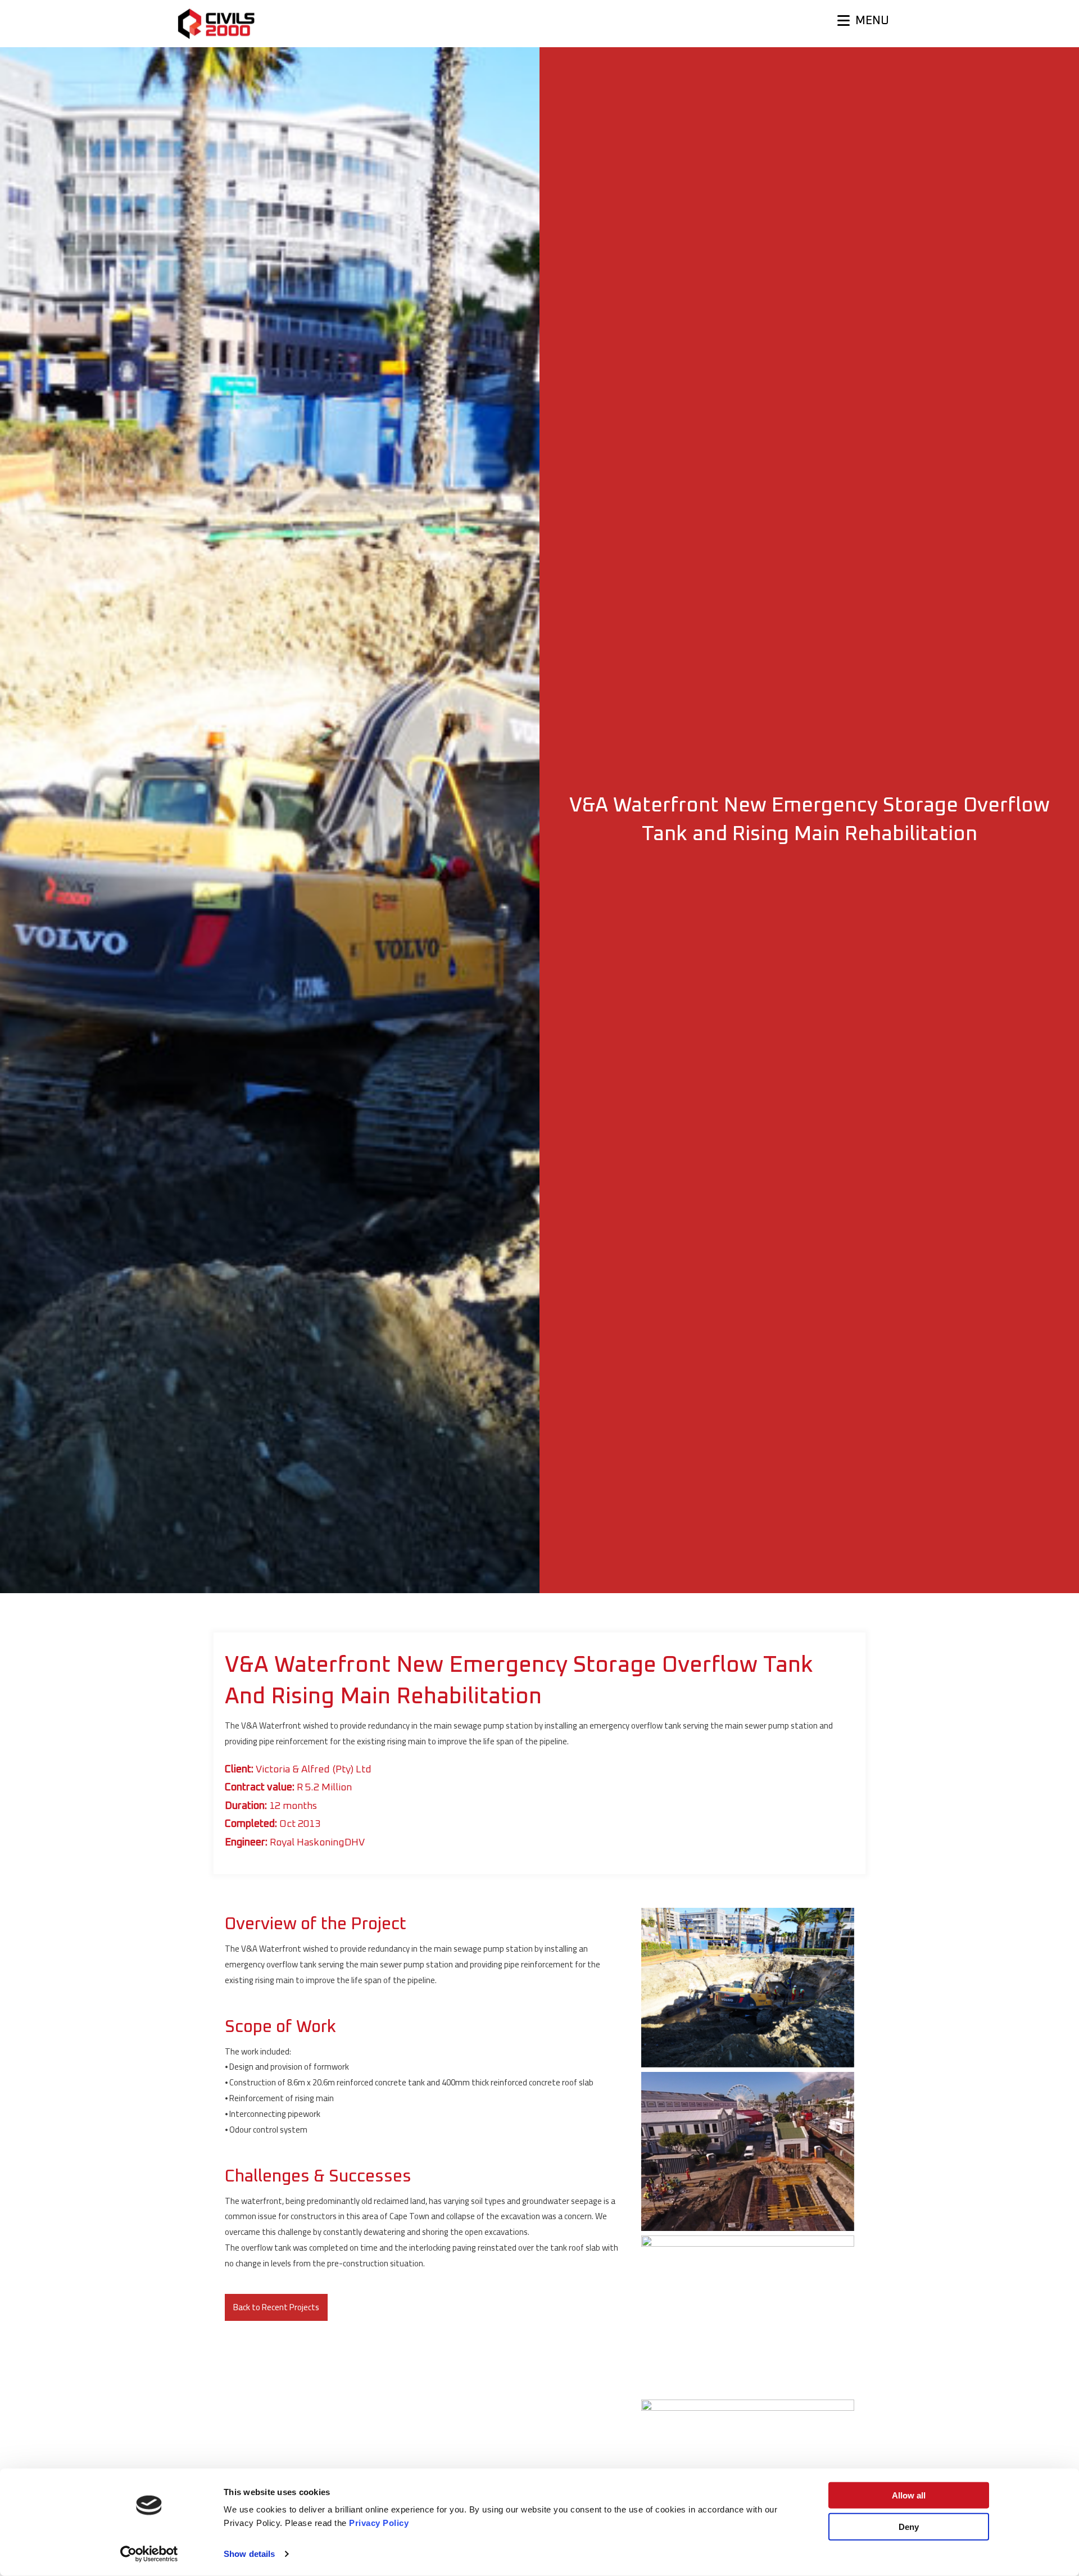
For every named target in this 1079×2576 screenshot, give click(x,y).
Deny (909, 2526)
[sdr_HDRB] (748, 1988)
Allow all (909, 2495)
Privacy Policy (379, 2523)
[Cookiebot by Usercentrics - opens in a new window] (149, 2554)
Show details (249, 2554)
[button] (276, 2307)
